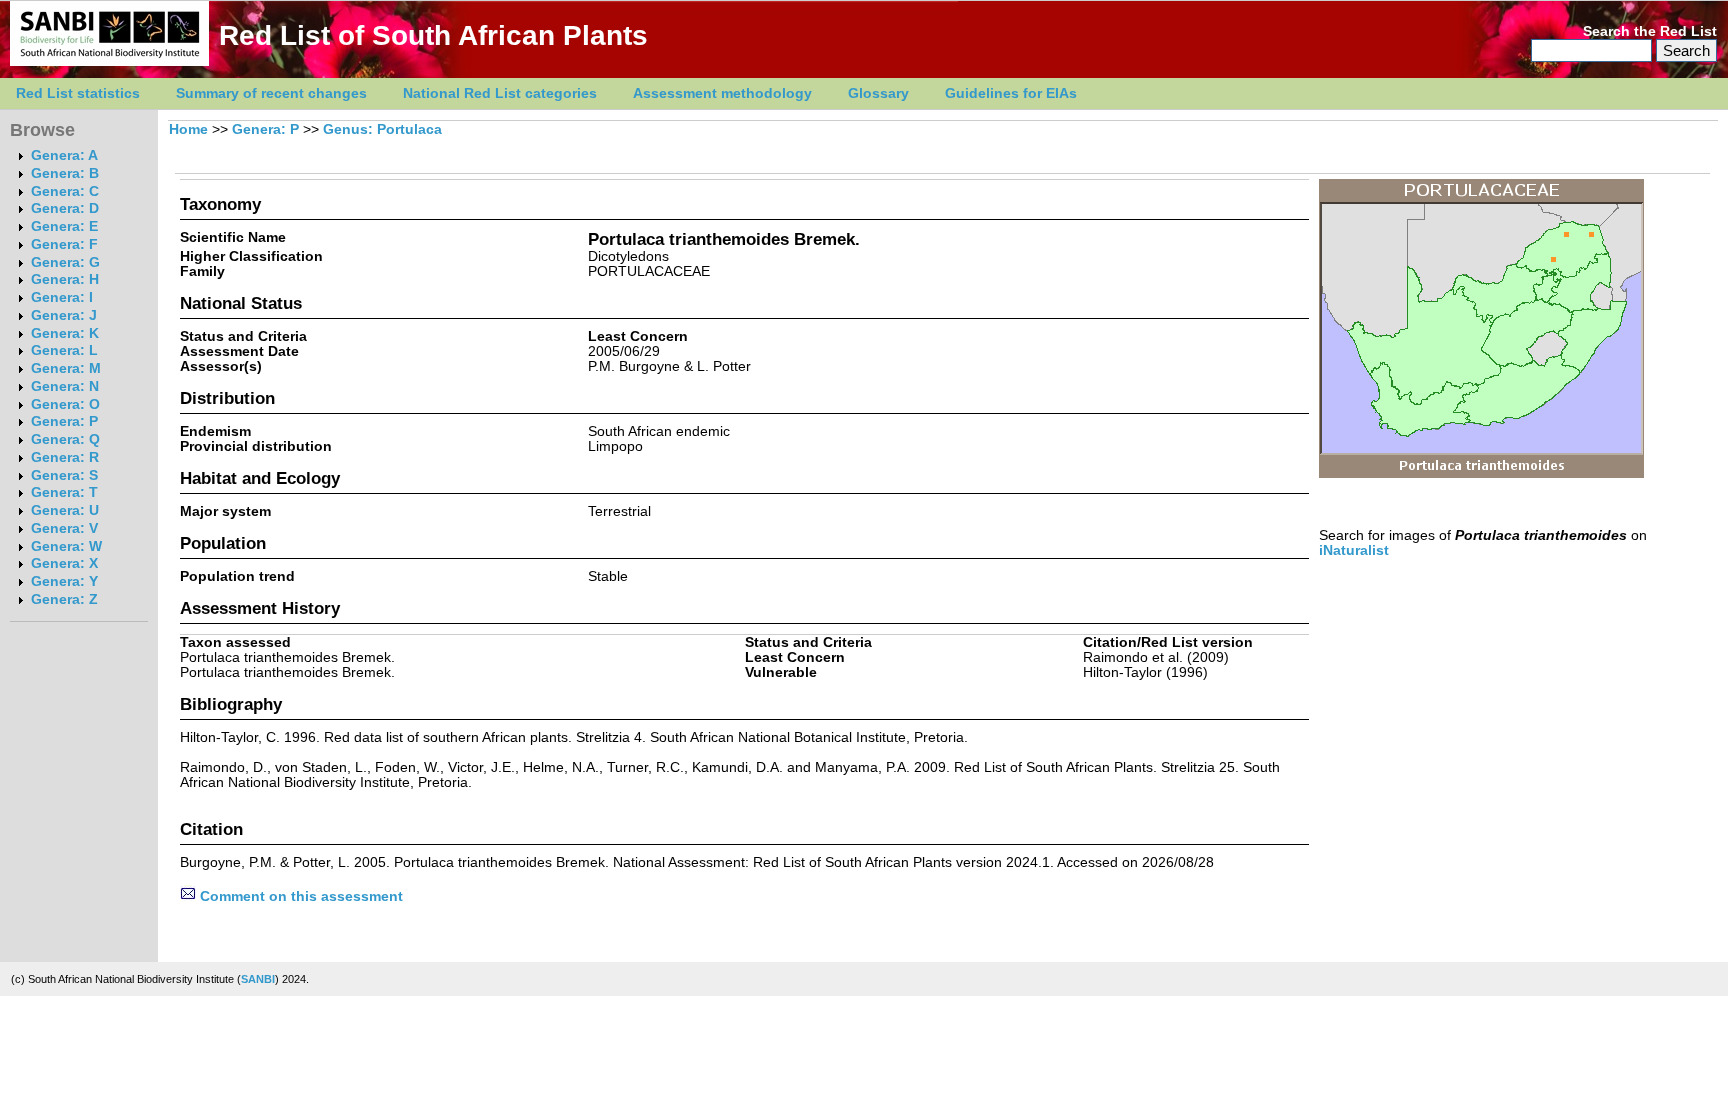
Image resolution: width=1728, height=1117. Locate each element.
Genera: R (65, 457)
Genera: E (64, 226)
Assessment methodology (722, 93)
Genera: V (64, 528)
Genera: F (64, 244)
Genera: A (64, 155)
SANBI (258, 979)
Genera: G (65, 262)
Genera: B (65, 173)
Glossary (878, 93)
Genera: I (62, 297)
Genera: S (64, 475)
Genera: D (65, 208)
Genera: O (65, 404)
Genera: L (64, 350)
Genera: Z (64, 599)
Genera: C (65, 191)
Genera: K (65, 333)
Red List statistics (78, 93)
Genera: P (64, 421)
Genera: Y (64, 581)
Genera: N (65, 386)
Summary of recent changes (271, 93)
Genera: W (66, 546)
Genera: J (64, 315)
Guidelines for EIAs (1011, 93)
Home (188, 129)
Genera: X (64, 563)
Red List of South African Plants (433, 35)
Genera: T (64, 492)
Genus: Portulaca (382, 129)
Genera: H (65, 279)
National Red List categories (500, 93)
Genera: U (65, 510)
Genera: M (66, 368)
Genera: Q (65, 439)
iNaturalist (1354, 550)
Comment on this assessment (299, 896)
